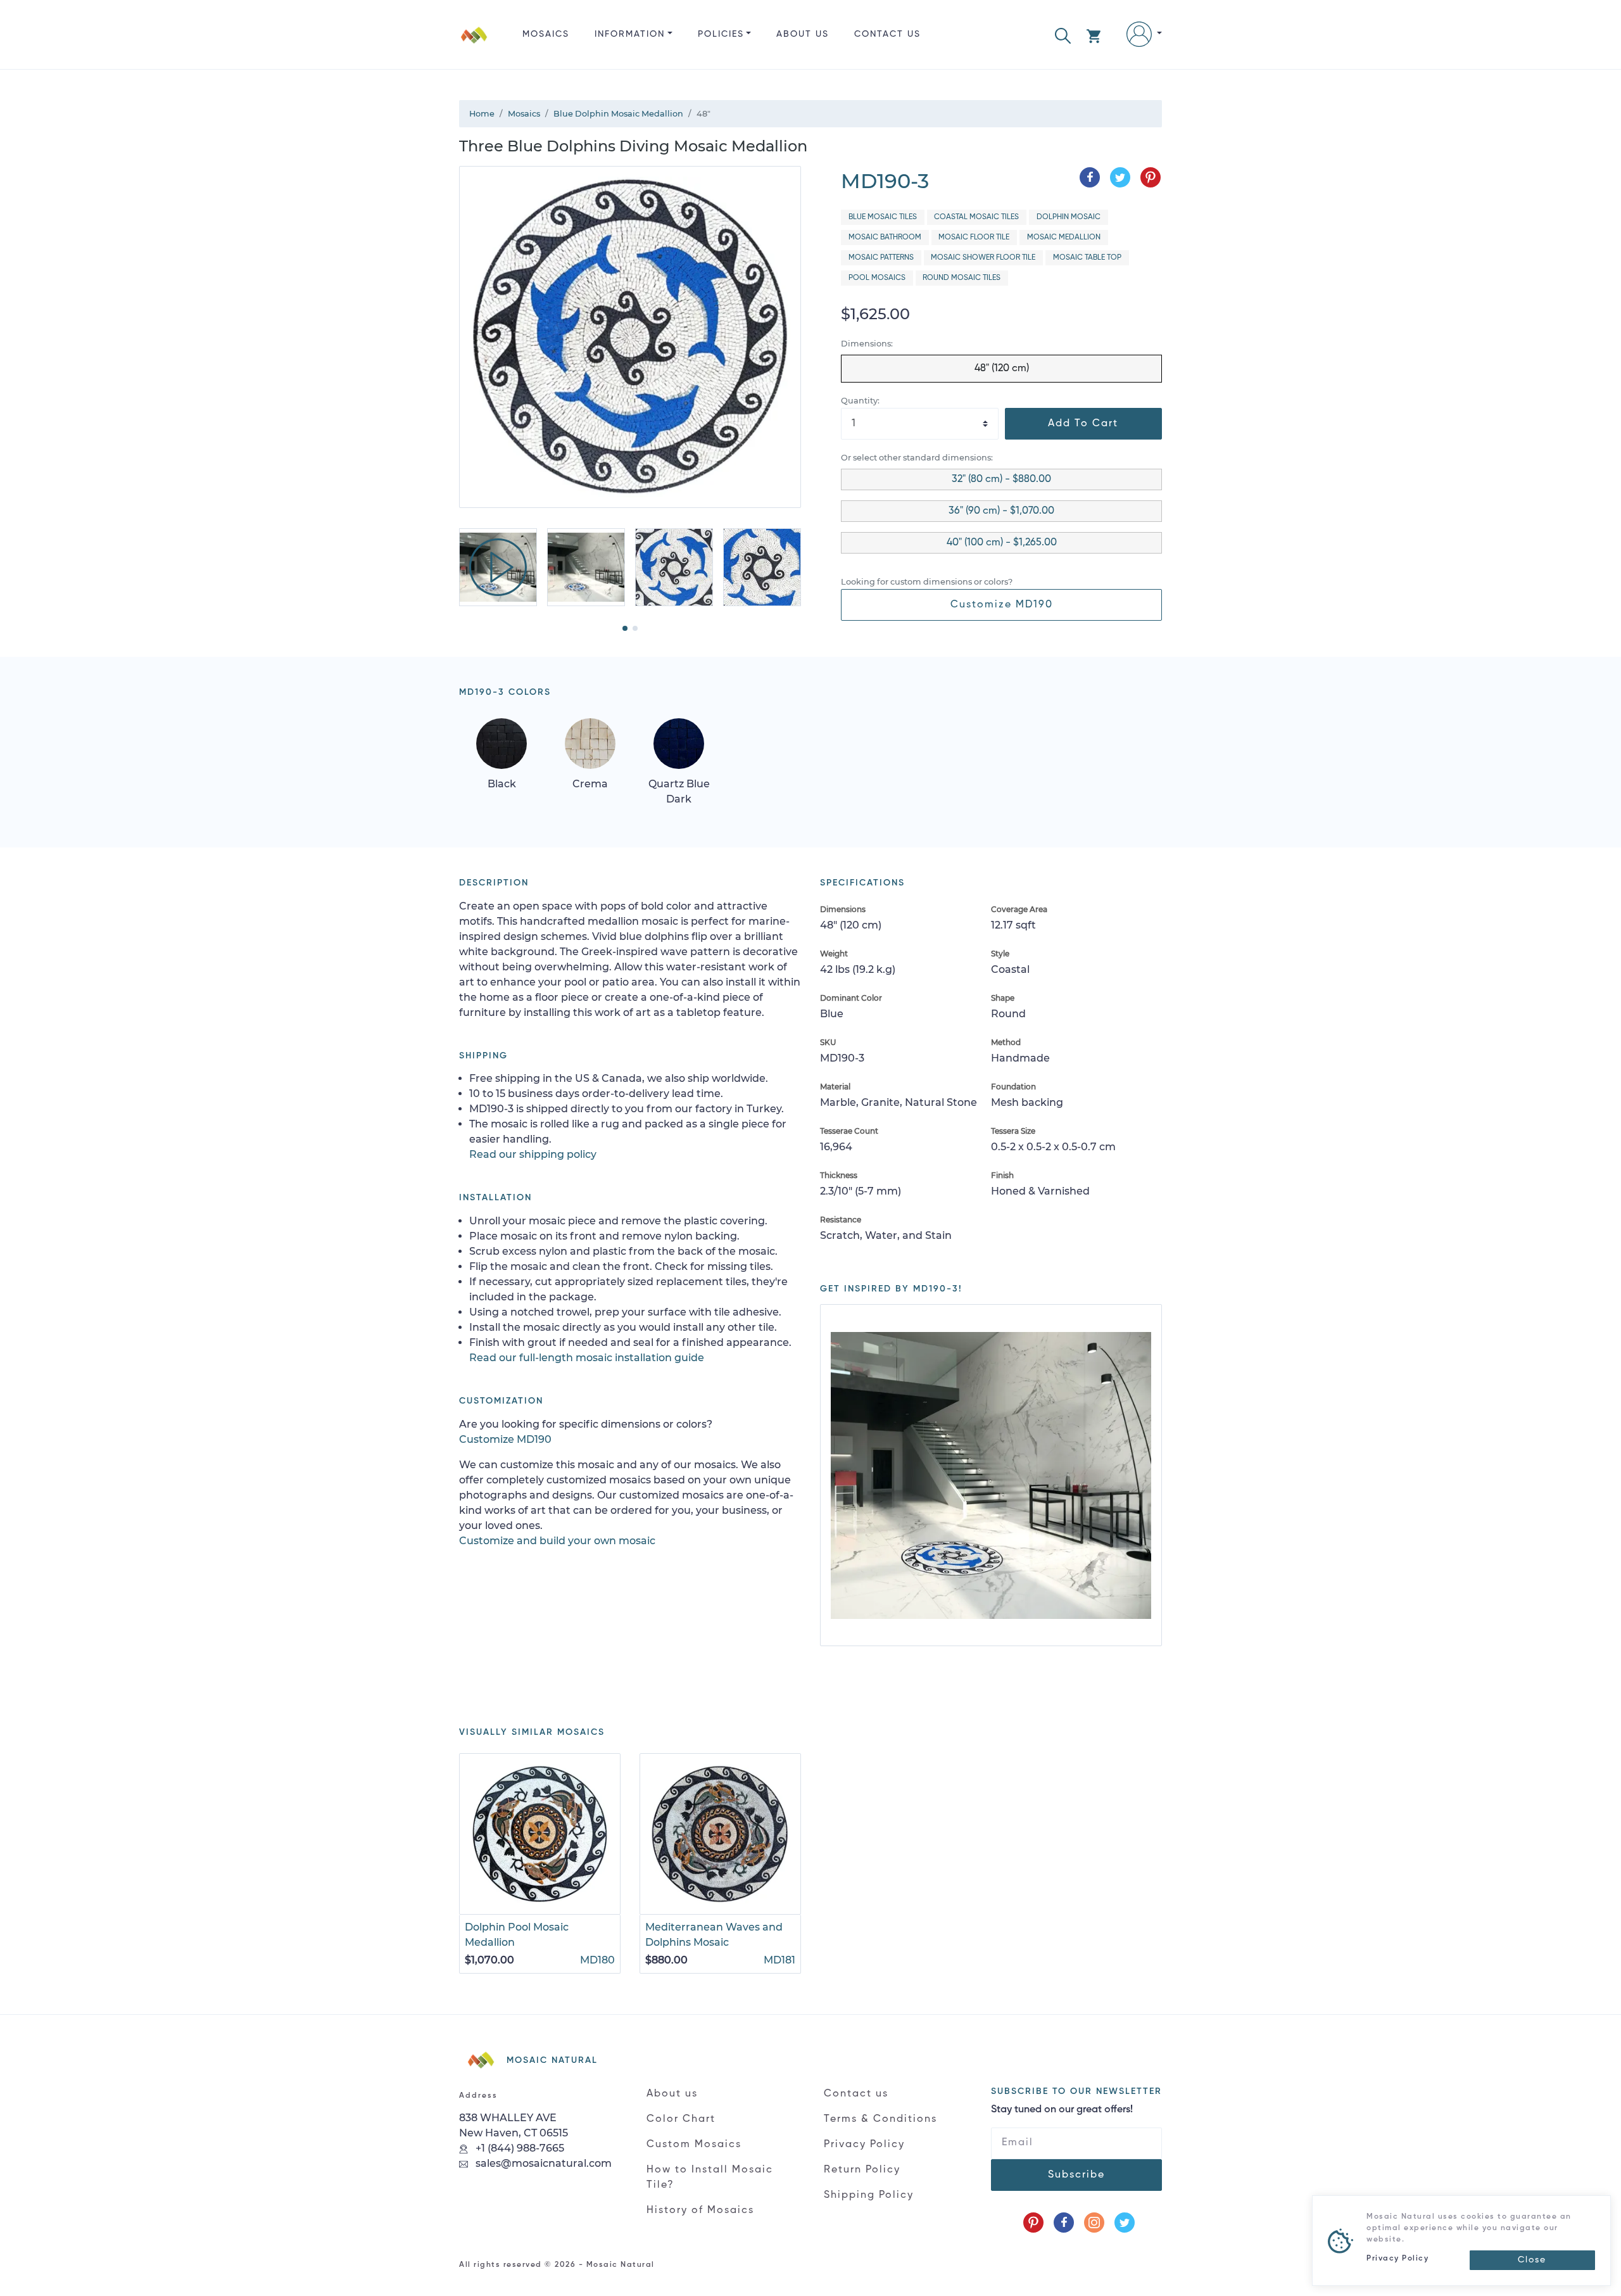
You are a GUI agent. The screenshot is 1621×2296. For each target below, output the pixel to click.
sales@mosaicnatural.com (542, 2163)
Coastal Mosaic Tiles (976, 217)
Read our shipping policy (533, 1154)
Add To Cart (1083, 424)
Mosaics (546, 34)
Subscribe (1076, 2175)
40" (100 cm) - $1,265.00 (1002, 543)
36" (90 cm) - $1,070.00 (1001, 511)
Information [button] (630, 34)
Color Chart (681, 2119)
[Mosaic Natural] (474, 45)
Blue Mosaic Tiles (883, 217)
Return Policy (862, 2170)
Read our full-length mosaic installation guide (587, 1358)
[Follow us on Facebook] (1064, 2223)
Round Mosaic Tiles (962, 278)
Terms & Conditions (880, 2119)
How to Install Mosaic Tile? (710, 2178)
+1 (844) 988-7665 (519, 2148)
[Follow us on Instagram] (1094, 2223)
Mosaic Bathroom (885, 238)
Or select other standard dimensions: (917, 458)
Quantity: (860, 401)
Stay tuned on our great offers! (1062, 2110)
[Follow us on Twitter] (1125, 2223)
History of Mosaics (700, 2210)
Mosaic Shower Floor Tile (983, 258)
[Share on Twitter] (1120, 177)
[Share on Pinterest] (1151, 177)
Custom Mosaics (694, 2145)
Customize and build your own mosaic (557, 1541)
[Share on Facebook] (1090, 177)
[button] (1063, 35)
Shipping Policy (869, 2195)
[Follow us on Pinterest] (1033, 2223)
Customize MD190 (1002, 605)
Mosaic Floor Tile (974, 238)
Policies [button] (721, 34)
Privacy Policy (864, 2145)
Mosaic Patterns (881, 258)
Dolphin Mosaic (1069, 217)
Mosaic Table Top (1087, 258)
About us (803, 34)
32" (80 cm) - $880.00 (1001, 479)
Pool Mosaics (877, 278)
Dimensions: (867, 344)
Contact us (887, 34)
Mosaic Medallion (1064, 238)
